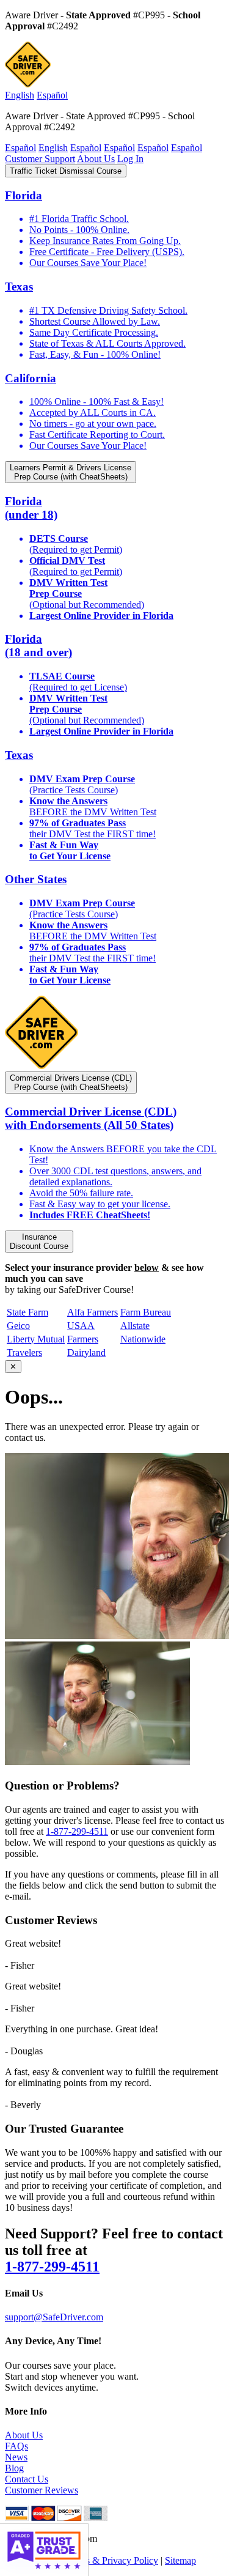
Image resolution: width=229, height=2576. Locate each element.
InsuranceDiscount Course (39, 1242)
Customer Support (40, 159)
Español (52, 95)
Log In (130, 159)
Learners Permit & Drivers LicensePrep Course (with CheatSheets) (71, 472)
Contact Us (27, 2479)
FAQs (16, 2446)
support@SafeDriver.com (54, 2317)
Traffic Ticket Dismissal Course (66, 171)
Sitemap (180, 2560)
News (16, 2457)
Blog (14, 2468)
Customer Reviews (42, 2490)
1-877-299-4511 (77, 1831)
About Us (96, 159)
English (20, 95)
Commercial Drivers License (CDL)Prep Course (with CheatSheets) (71, 1083)
